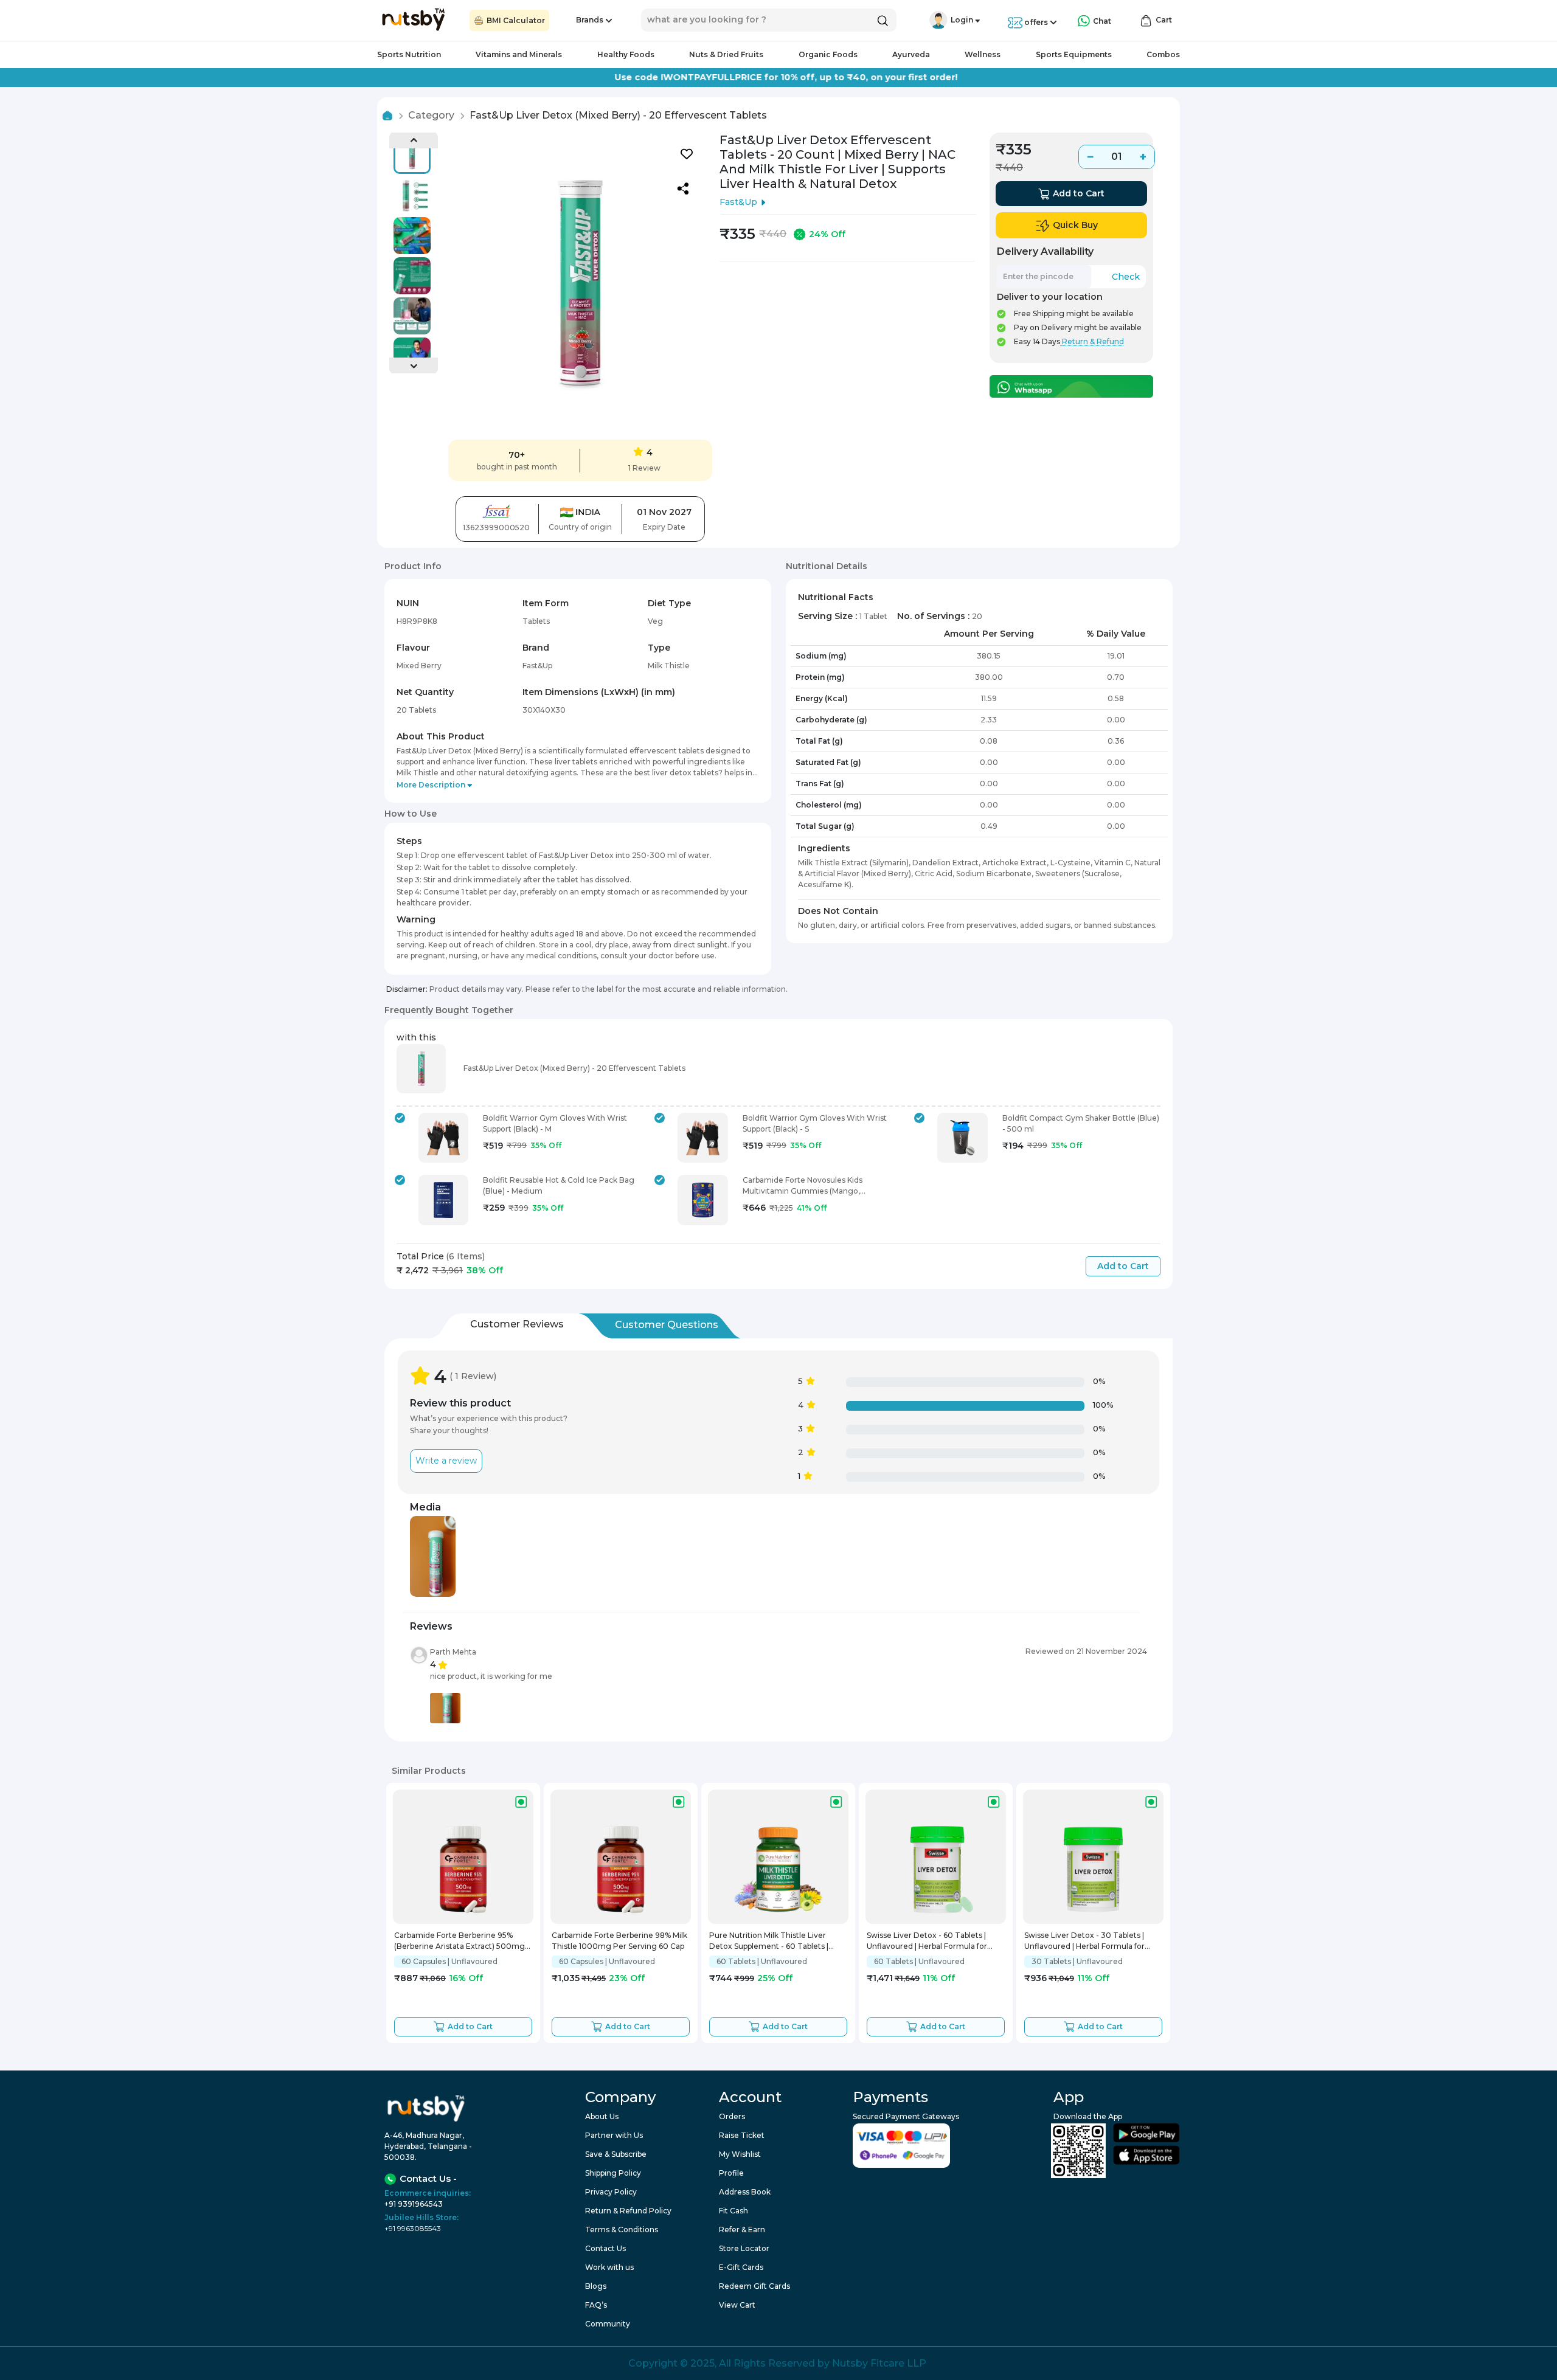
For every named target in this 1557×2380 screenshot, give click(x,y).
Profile (731, 2173)
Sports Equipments (1074, 54)
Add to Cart (1123, 1266)
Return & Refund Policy (628, 2211)
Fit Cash (733, 2211)
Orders (732, 2116)
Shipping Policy (613, 2173)
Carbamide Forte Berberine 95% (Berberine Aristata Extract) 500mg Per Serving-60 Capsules (459, 1942)
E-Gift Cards (741, 2267)
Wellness (983, 54)
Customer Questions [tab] (667, 1325)
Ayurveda (911, 54)
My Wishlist (740, 2154)
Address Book (745, 2192)
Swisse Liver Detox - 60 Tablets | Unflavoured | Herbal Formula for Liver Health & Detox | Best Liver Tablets (927, 1942)
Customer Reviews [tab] (517, 1324)
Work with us (609, 2267)
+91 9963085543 (413, 2228)
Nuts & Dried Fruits (726, 54)
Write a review (446, 1461)
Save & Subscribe (616, 2154)
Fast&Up (738, 202)
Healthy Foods (626, 54)
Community (608, 2324)
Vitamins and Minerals (519, 54)
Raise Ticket (742, 2135)
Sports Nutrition (409, 54)
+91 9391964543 (414, 2204)
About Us (602, 2116)
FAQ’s (596, 2305)
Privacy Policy (611, 2192)
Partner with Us (614, 2135)
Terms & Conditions (622, 2230)
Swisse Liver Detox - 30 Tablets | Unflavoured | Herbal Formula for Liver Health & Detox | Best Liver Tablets (1084, 1942)
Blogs (596, 2286)
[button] (938, 20)
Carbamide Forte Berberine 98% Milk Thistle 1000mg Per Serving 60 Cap (619, 1941)
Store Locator (744, 2248)
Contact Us (605, 2248)
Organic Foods (828, 54)
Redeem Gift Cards (754, 2286)
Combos (1163, 54)
